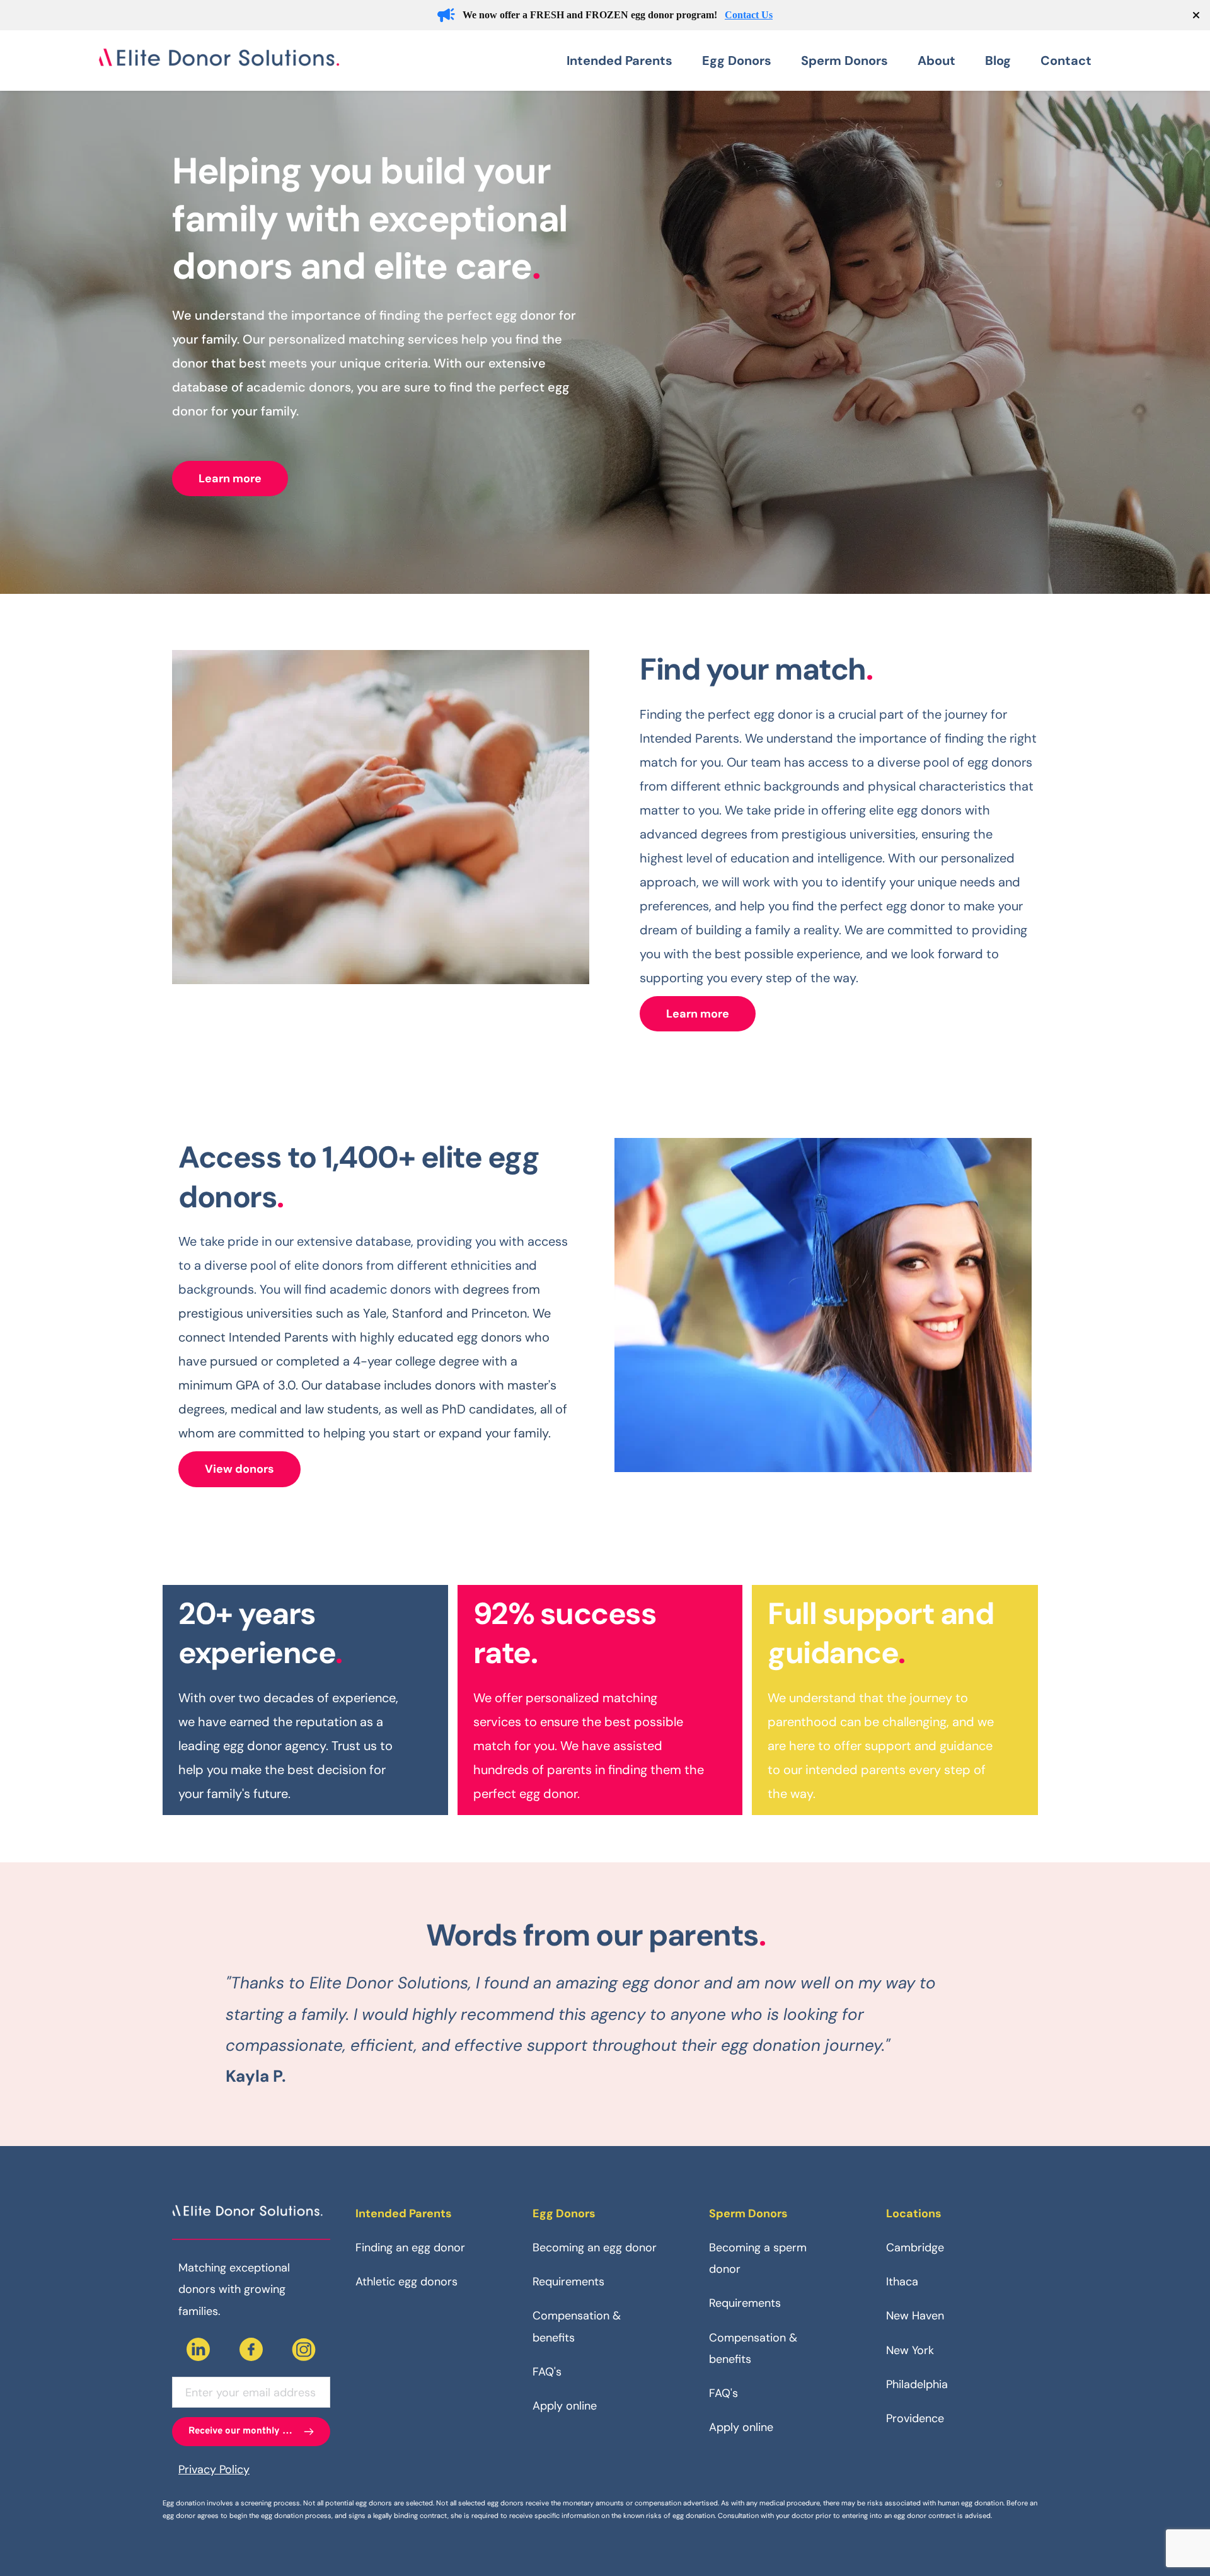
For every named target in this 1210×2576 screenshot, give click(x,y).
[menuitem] (628, 61)
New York (910, 2350)
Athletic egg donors (406, 2282)
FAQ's (547, 2372)
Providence (915, 2418)
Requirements (568, 2282)
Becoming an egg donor (595, 2248)
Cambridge (915, 2248)
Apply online (565, 2406)
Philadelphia (917, 2384)
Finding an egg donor (410, 2248)
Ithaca (902, 2282)
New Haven (915, 2316)
